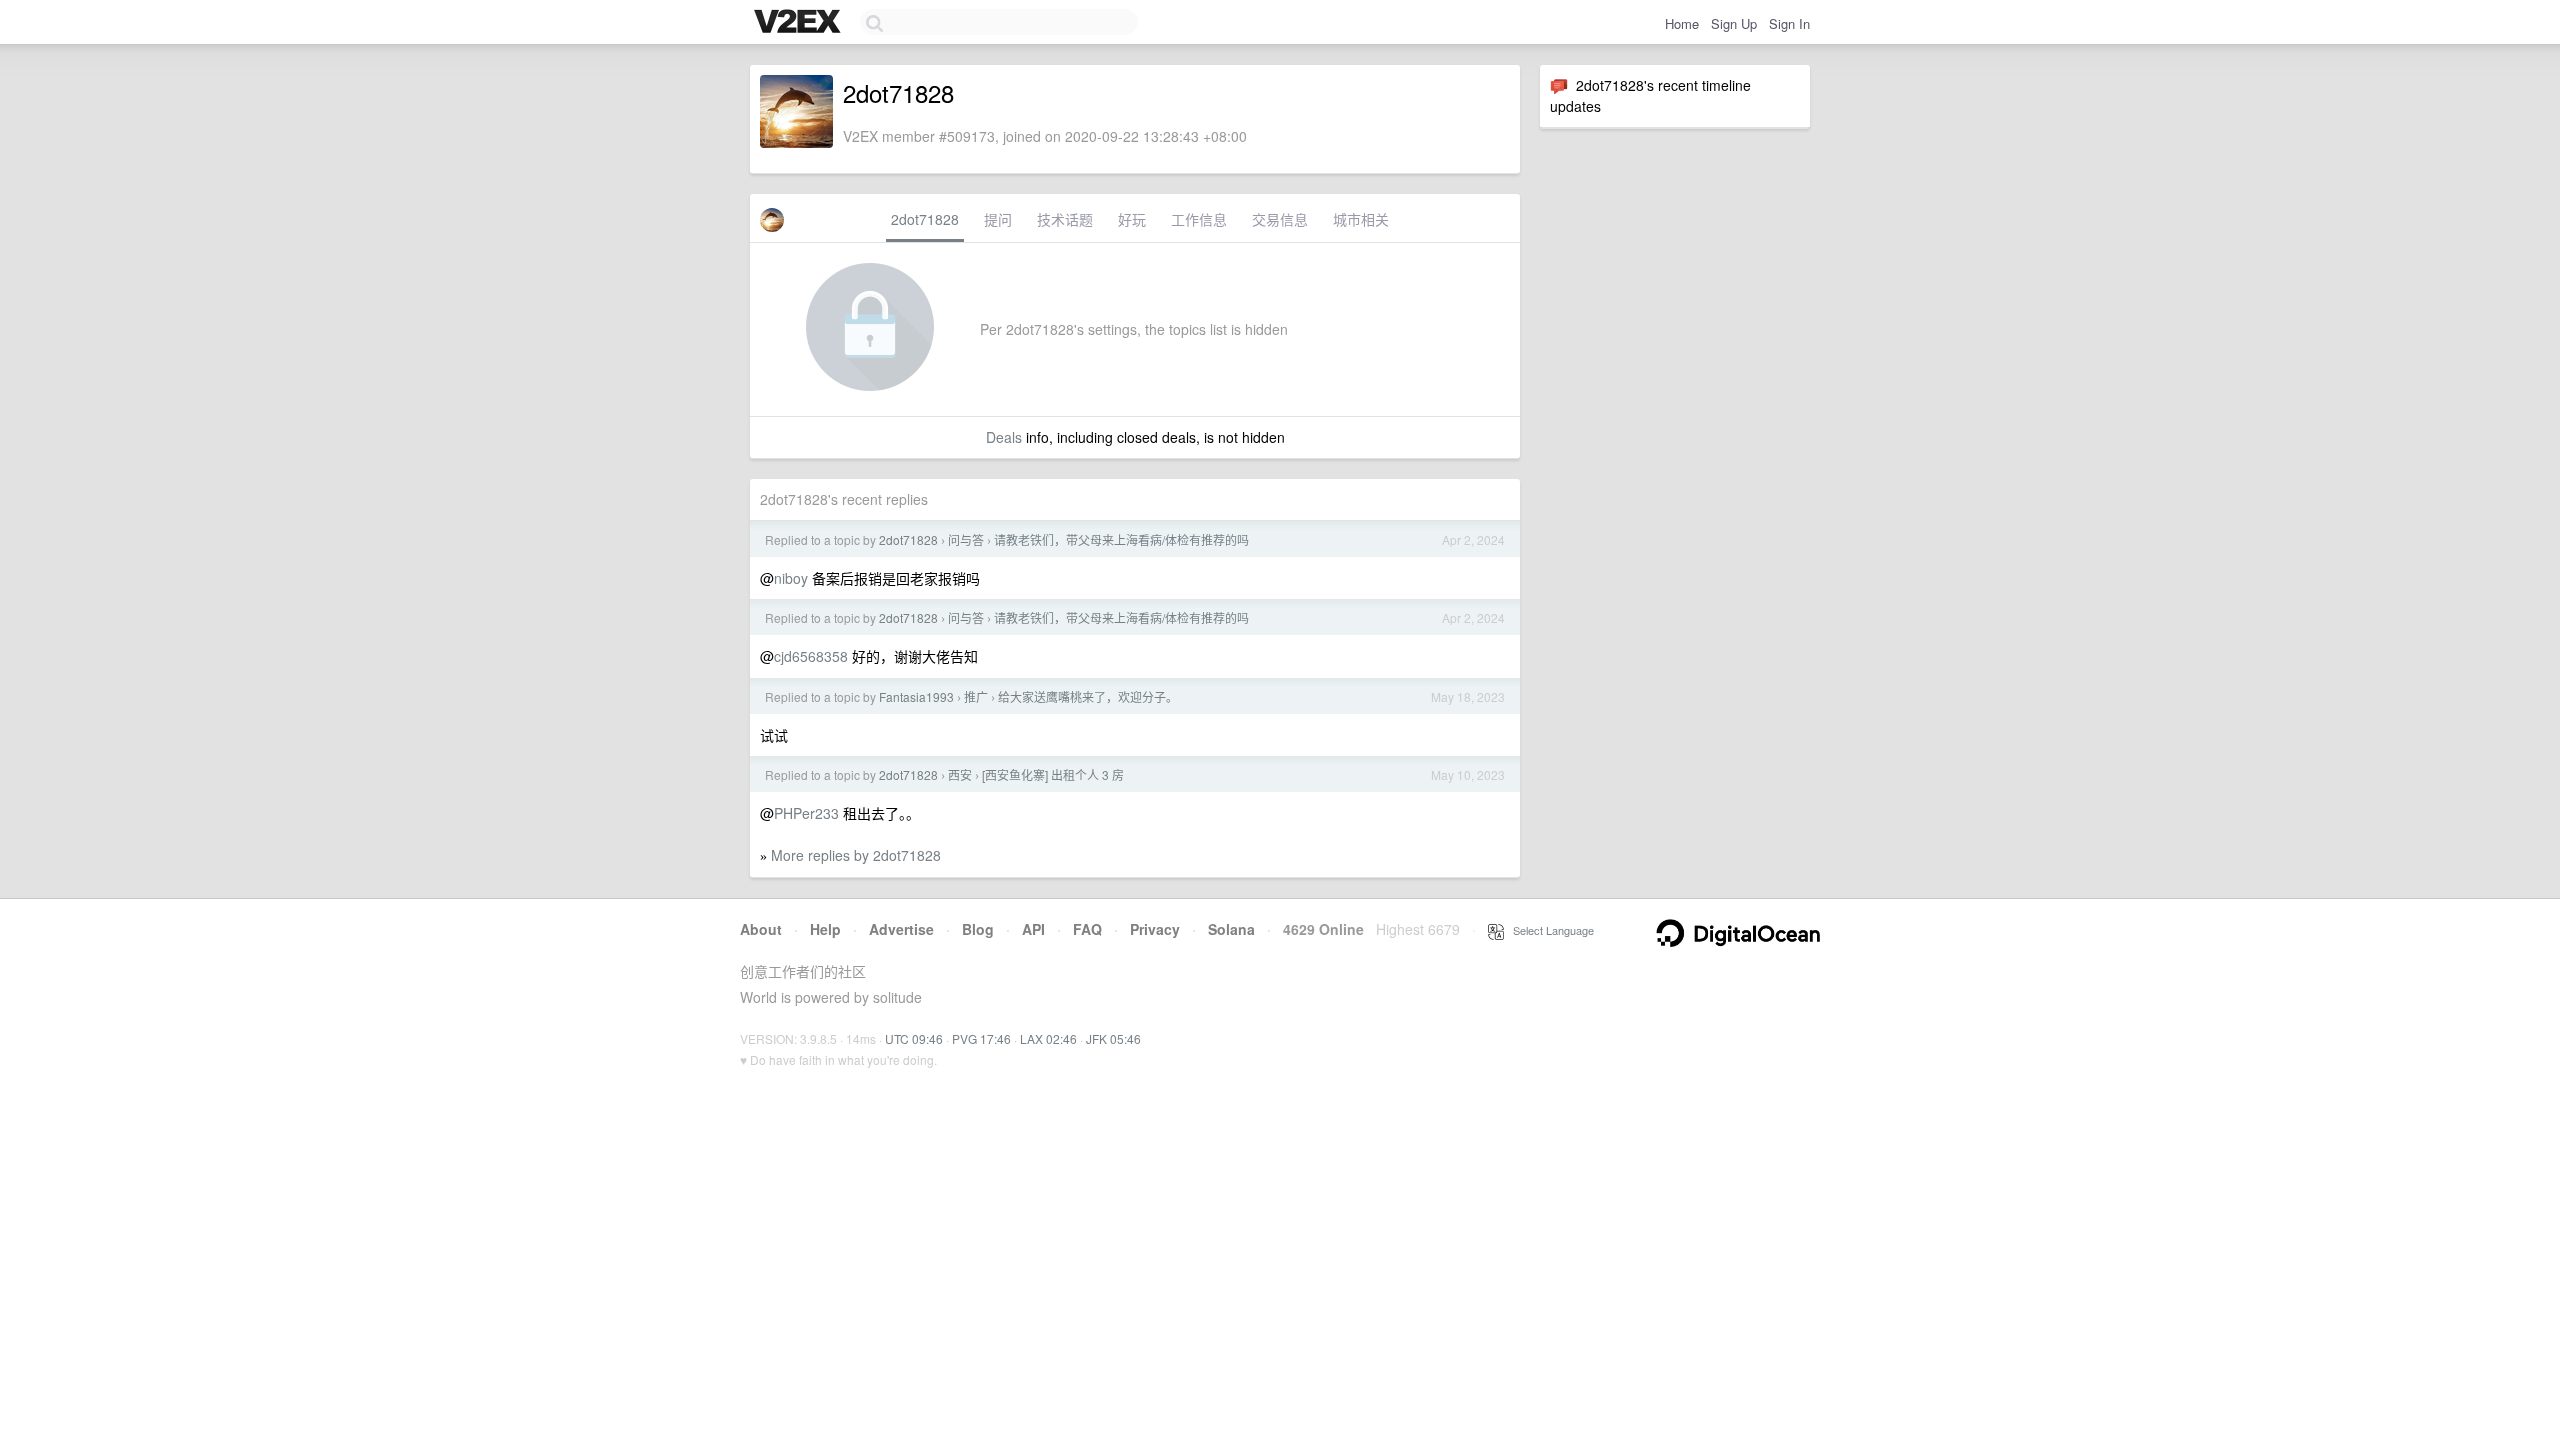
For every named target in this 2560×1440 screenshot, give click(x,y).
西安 (960, 774)
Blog (978, 929)
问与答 (966, 539)
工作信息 (1199, 219)
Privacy (1155, 929)
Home (1682, 23)
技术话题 (1065, 219)
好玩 (1132, 219)
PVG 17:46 (981, 1038)
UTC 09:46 (914, 1038)
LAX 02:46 (1048, 1038)
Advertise (901, 929)
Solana (1231, 929)
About (761, 929)
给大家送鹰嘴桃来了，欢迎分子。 (1088, 696)
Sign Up (1734, 23)
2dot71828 (925, 219)
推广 (976, 696)
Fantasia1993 (916, 696)
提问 (998, 219)
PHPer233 (806, 813)
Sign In (1789, 23)
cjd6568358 (811, 656)
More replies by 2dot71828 (856, 855)
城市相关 (1361, 219)
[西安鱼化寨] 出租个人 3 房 (1053, 774)
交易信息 (1280, 219)
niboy (791, 578)
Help (825, 929)
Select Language (1549, 930)
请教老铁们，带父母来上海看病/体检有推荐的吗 (1121, 539)
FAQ (1087, 929)
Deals (1004, 437)
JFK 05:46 (1113, 1038)
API (1033, 929)
